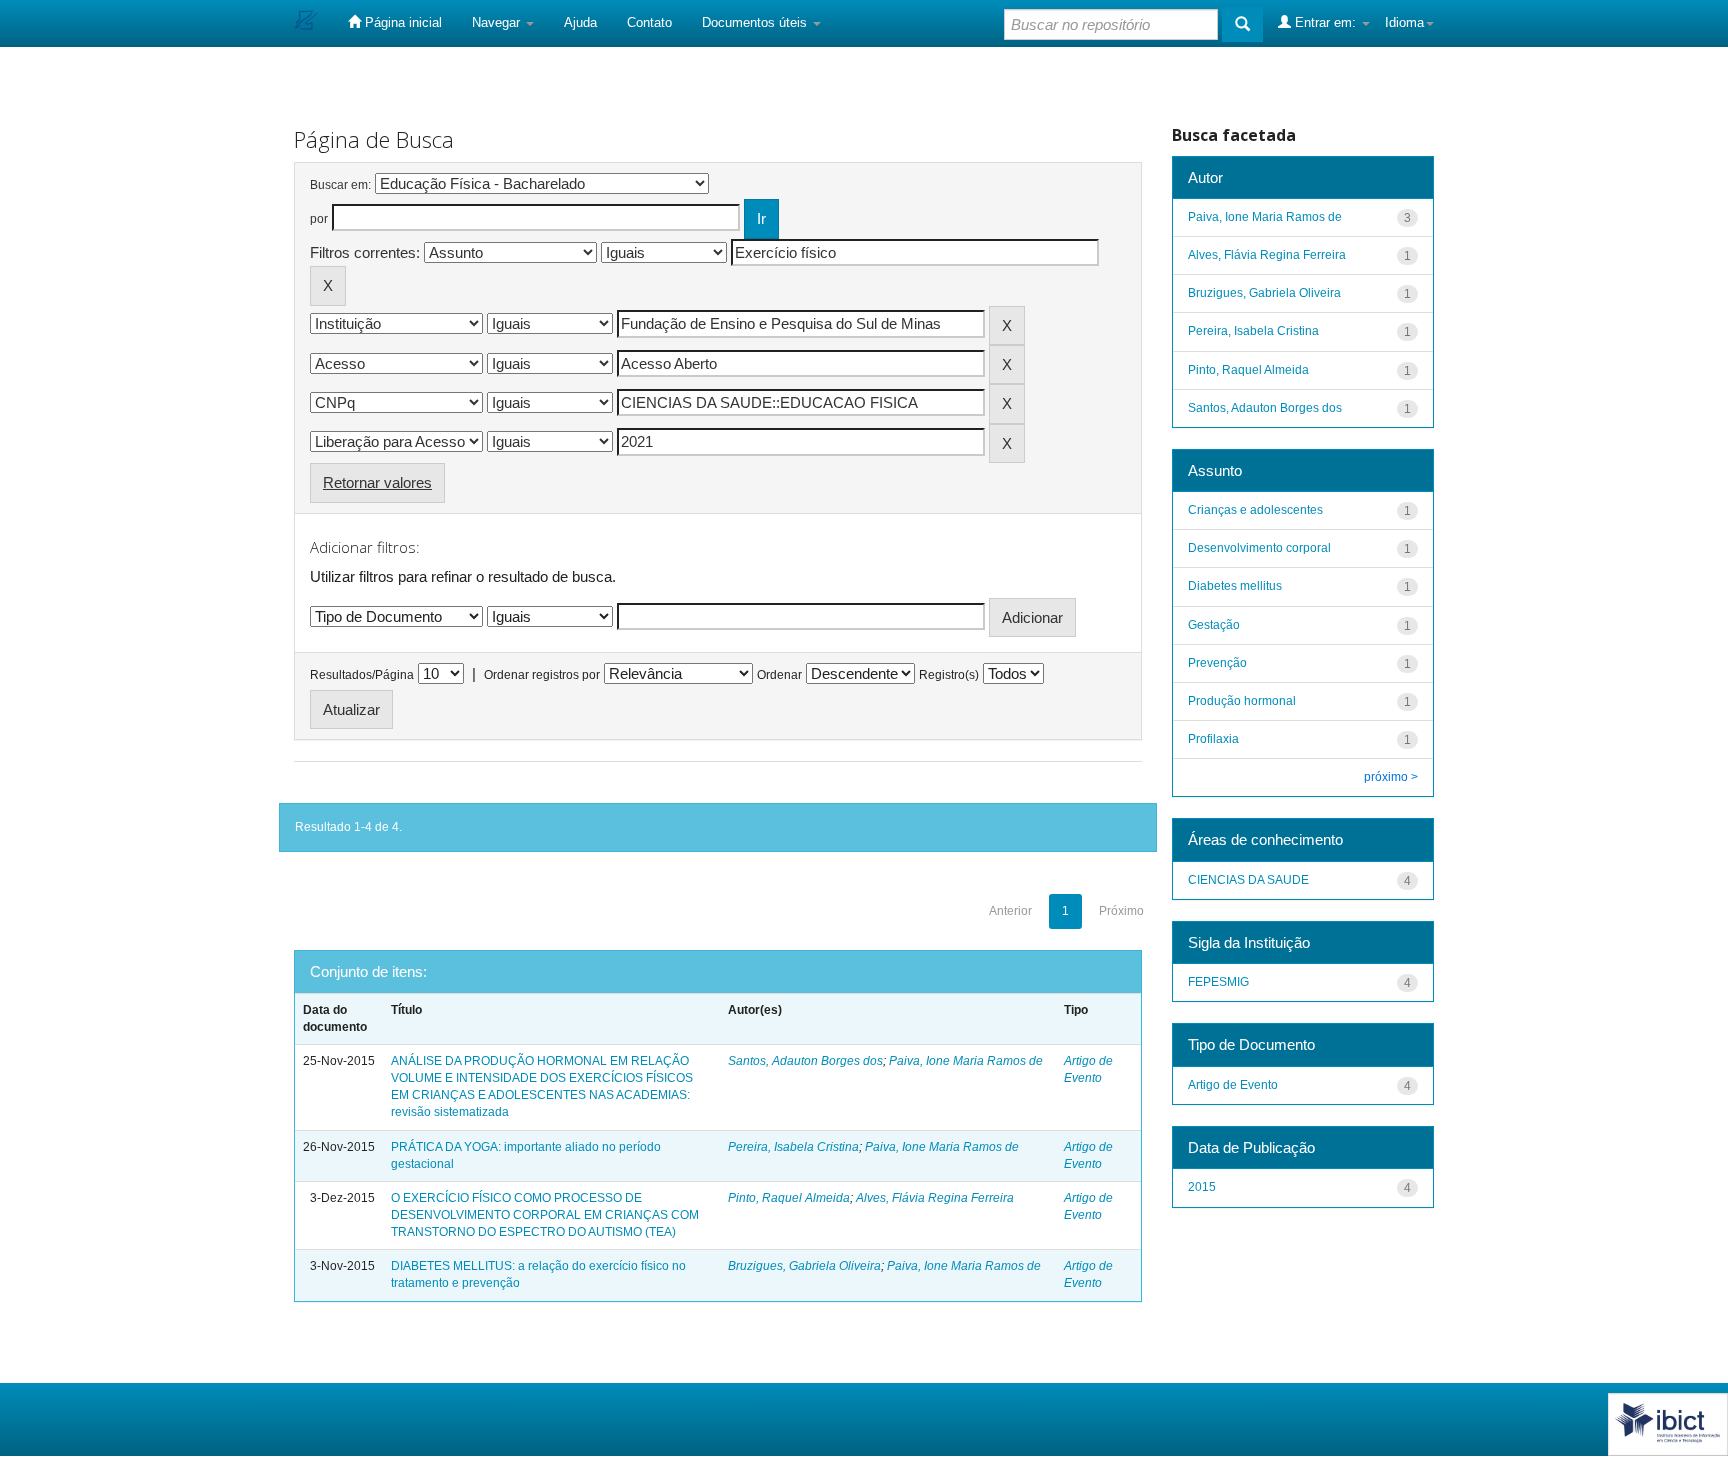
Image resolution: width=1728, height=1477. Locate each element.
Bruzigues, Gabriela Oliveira (804, 1266)
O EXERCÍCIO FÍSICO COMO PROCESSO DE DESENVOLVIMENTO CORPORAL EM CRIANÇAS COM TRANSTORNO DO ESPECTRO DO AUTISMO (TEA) (545, 1215)
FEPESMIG (1218, 982)
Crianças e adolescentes (1255, 510)
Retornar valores (377, 482)
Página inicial (401, 22)
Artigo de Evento (1233, 1085)
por (319, 219)
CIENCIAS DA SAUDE (1248, 880)
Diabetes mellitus (1235, 586)
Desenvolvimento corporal (1259, 548)
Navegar (498, 22)
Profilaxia (1213, 739)
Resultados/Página (362, 675)
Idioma (1404, 22)
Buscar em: (340, 185)
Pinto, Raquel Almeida (789, 1198)
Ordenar (779, 675)
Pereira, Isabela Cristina (793, 1147)
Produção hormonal (1242, 701)
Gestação (1214, 625)
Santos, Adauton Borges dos (805, 1061)
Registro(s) (949, 675)
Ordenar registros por (542, 675)
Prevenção (1217, 663)
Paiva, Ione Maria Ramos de (966, 1061)
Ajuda (580, 22)
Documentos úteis (756, 22)
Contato (649, 22)
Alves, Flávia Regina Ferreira (935, 1198)
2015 (1202, 1187)
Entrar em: (1325, 22)
